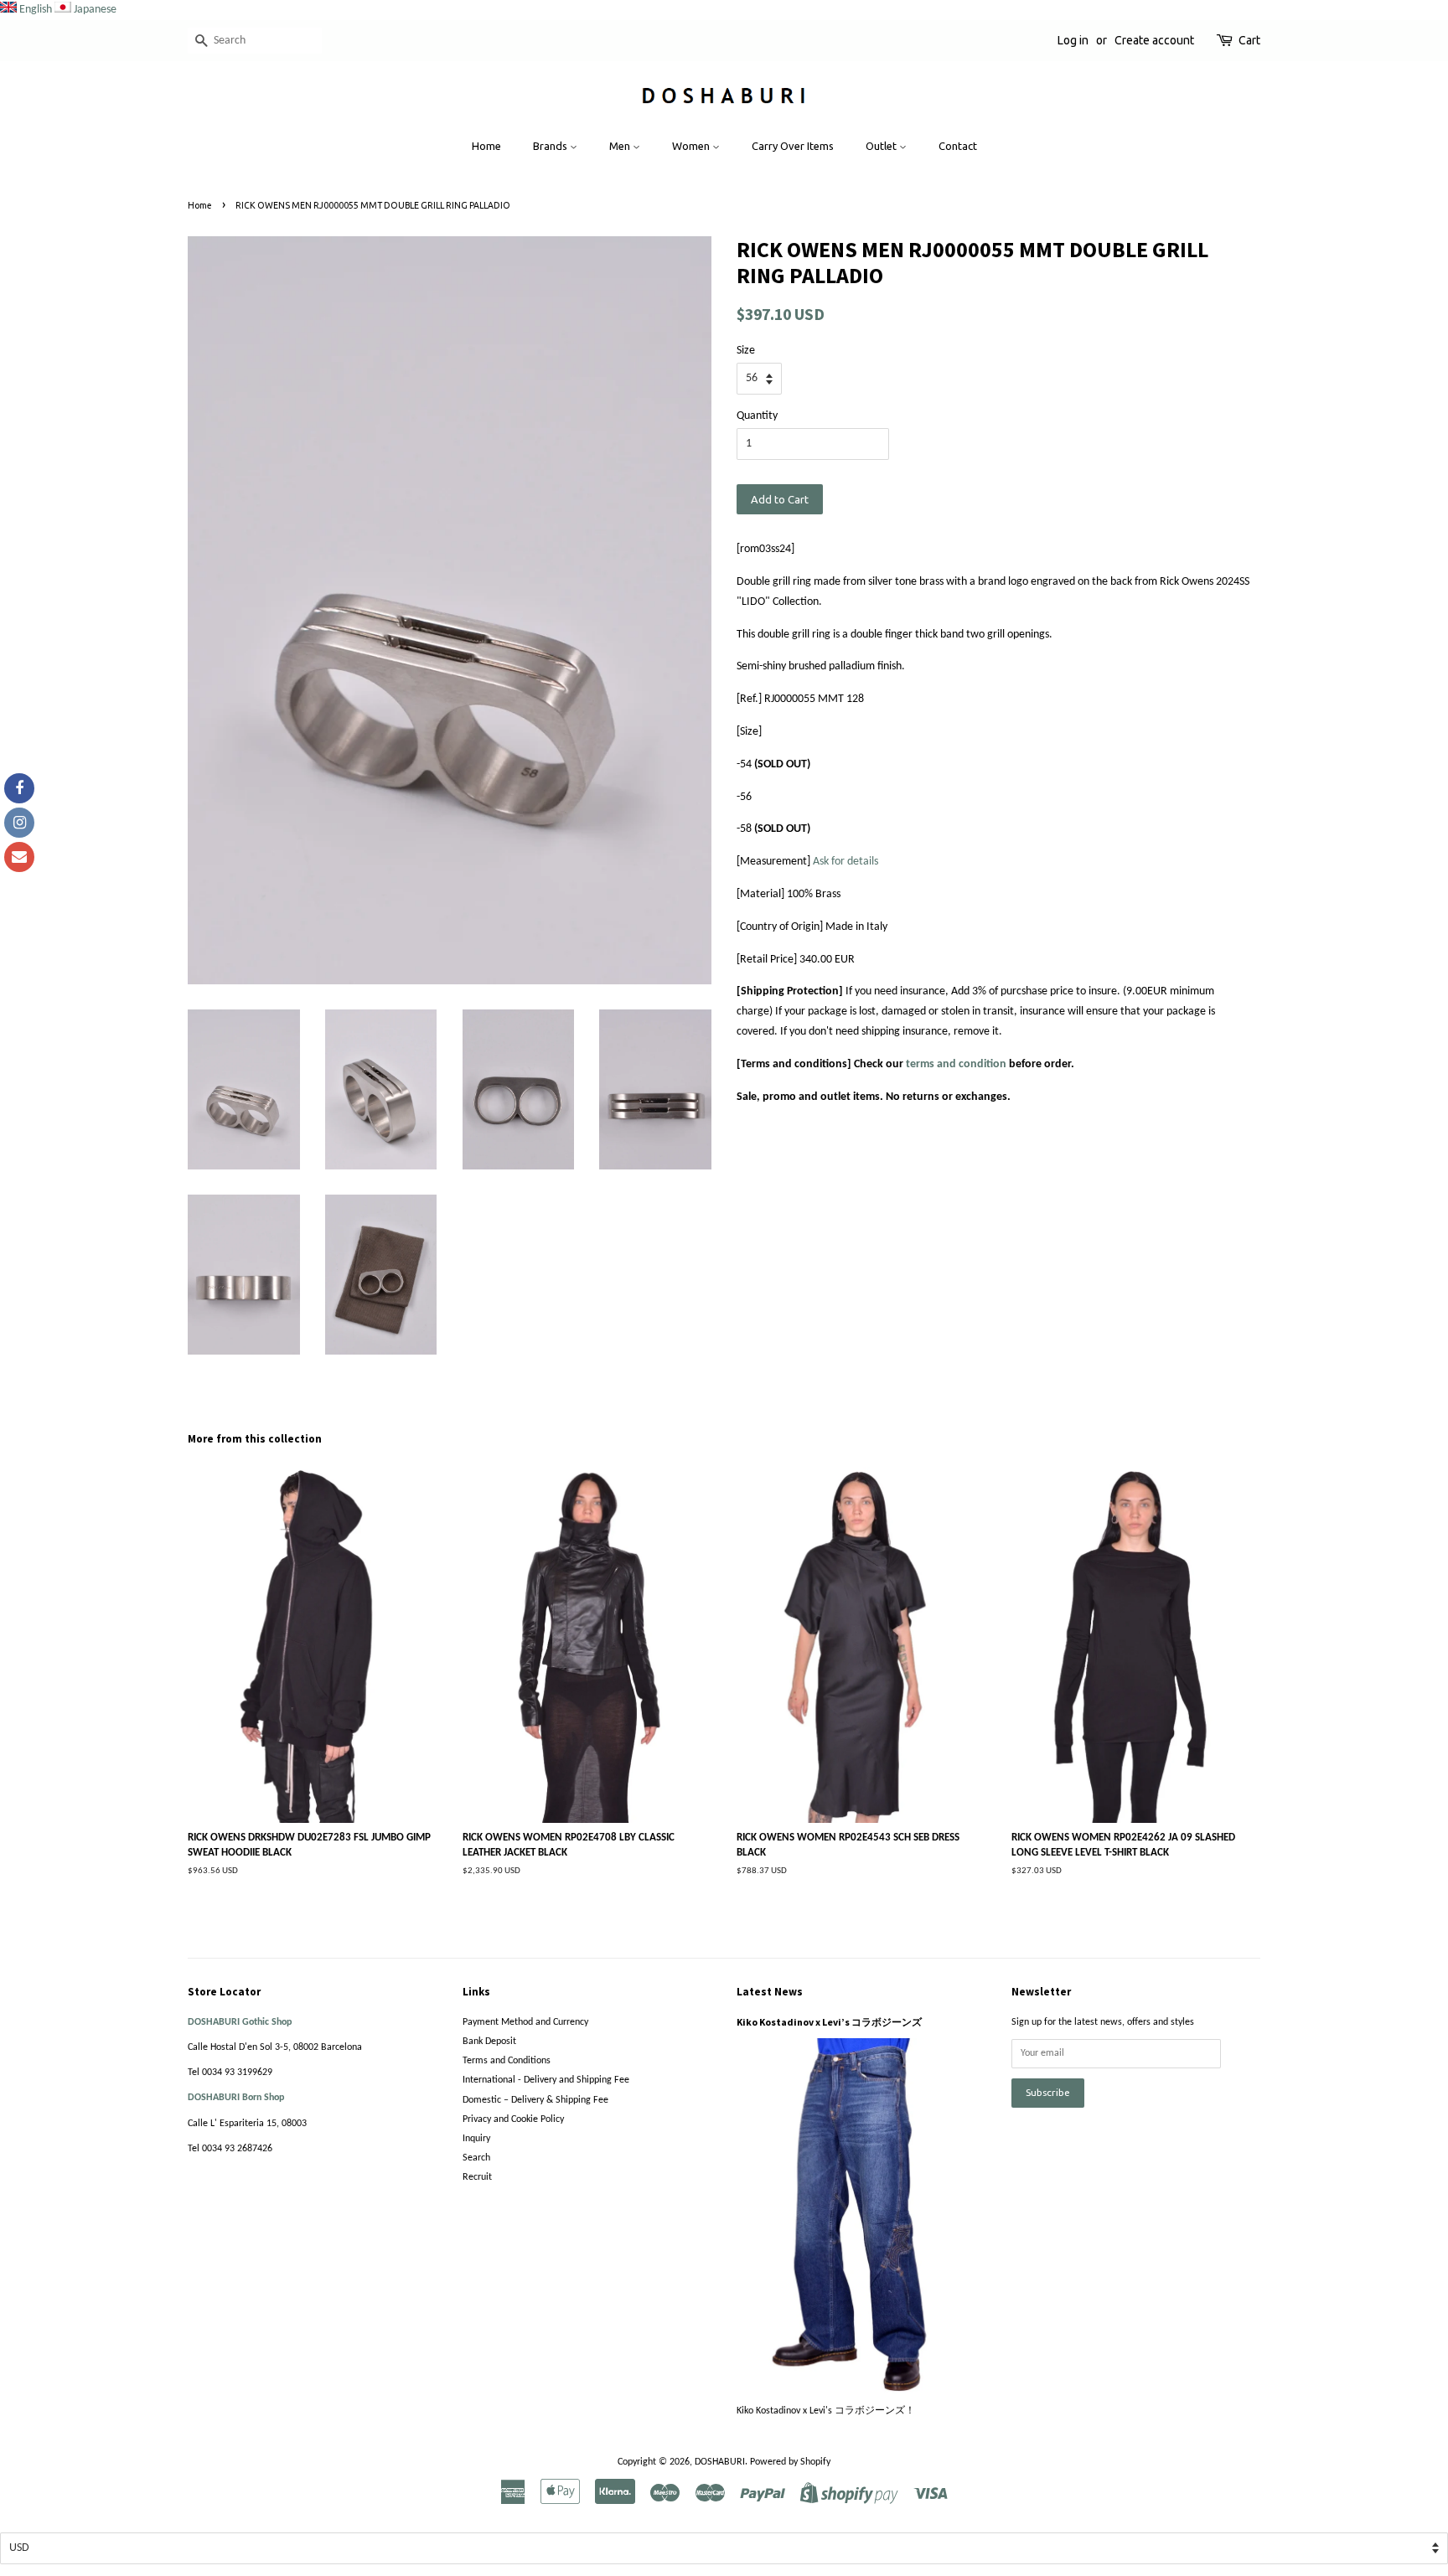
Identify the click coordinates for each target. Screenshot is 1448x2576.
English (36, 10)
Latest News (770, 1992)
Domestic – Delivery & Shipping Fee (535, 2100)
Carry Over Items (793, 146)
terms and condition (956, 1064)
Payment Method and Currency (525, 2022)
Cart (1249, 40)
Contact (958, 146)
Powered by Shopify (790, 2462)
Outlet (882, 146)
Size (746, 351)
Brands (551, 146)
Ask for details (846, 862)
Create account (1154, 40)
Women (692, 146)
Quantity (757, 416)
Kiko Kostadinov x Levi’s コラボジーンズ (829, 2022)
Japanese (95, 10)
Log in (1073, 40)
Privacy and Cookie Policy (513, 2119)
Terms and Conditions (507, 2061)
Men (621, 146)
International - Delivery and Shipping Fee (546, 2080)
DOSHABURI (720, 2462)
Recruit (477, 2177)
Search (476, 2158)
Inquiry (476, 2139)
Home (486, 146)
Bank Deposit (489, 2042)
